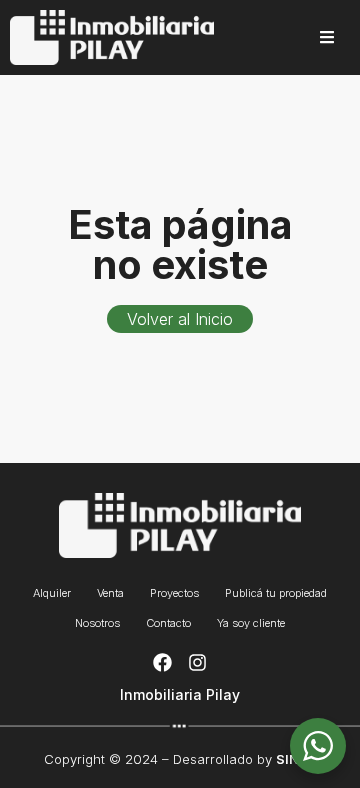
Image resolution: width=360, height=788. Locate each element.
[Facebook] (162, 663)
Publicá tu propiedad (276, 593)
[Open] (327, 37)
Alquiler (52, 593)
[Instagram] (198, 663)
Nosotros (97, 623)
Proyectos (174, 593)
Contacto (168, 623)
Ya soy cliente (251, 623)
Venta (110, 593)
